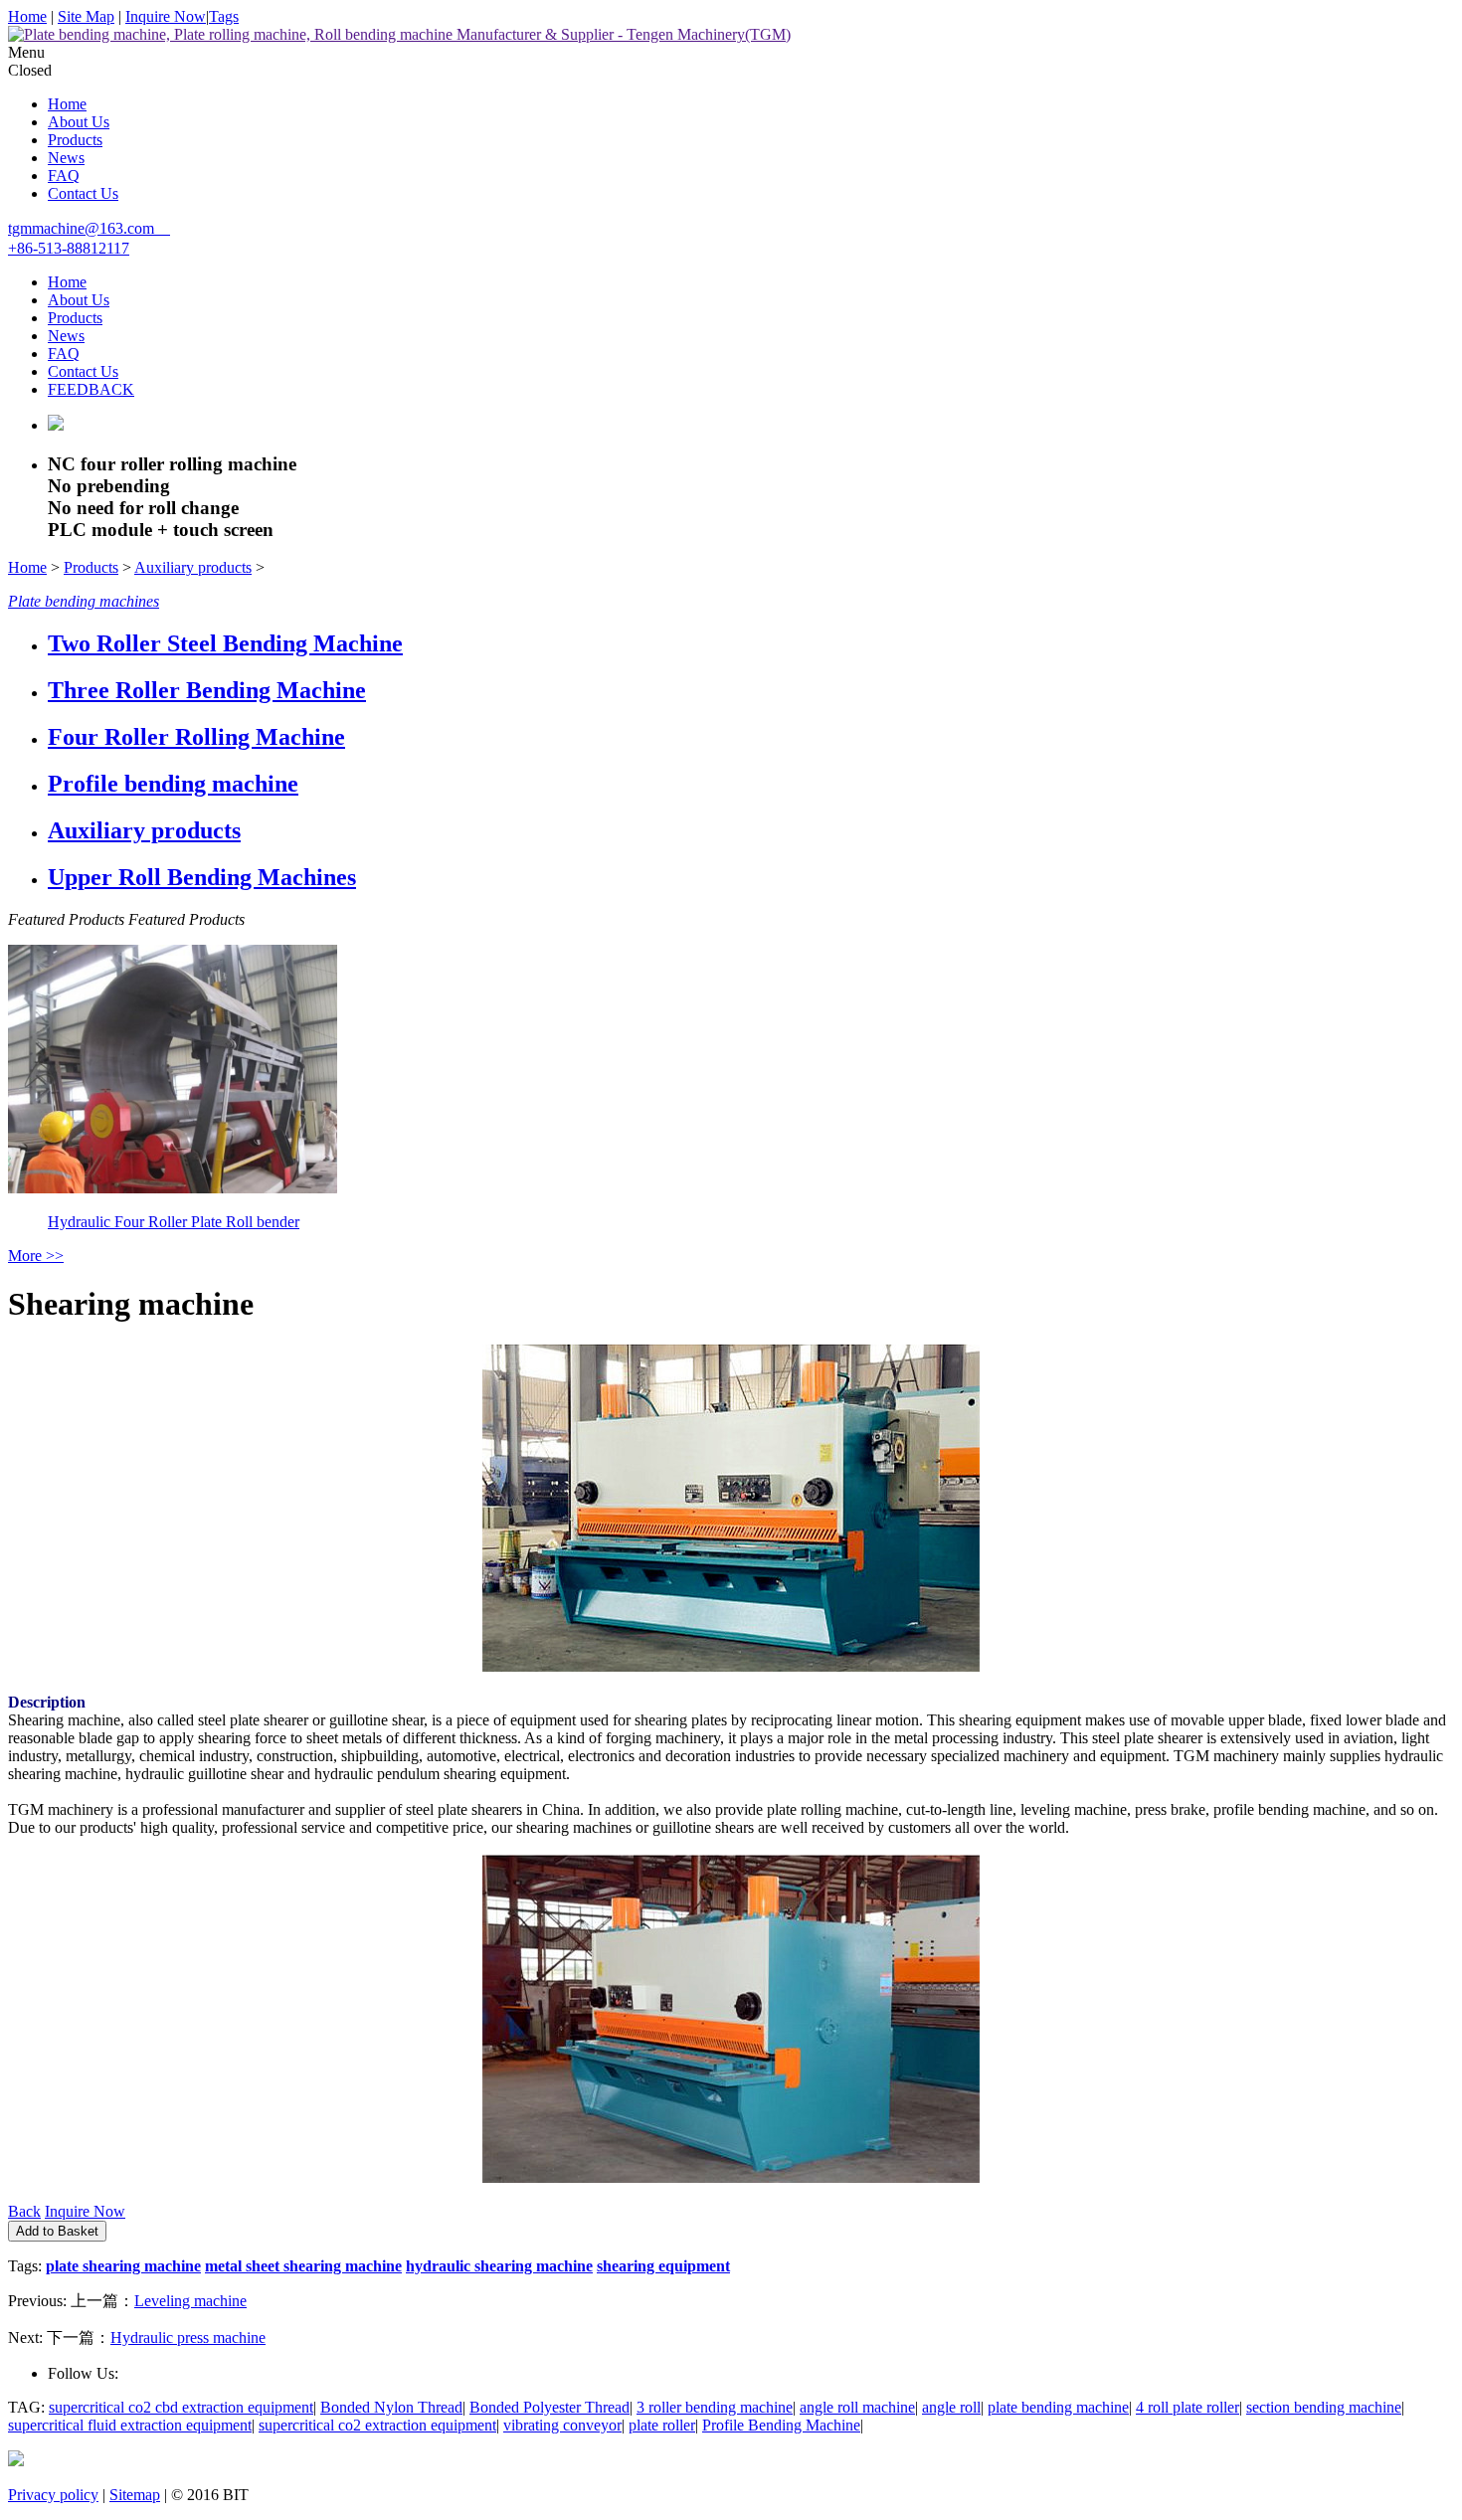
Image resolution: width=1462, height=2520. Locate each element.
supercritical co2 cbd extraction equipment (181, 2407)
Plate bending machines (84, 601)
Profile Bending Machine (781, 2425)
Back (24, 2211)
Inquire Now (166, 16)
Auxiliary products (193, 567)
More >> (36, 1256)
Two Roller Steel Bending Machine (225, 643)
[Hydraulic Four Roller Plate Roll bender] (173, 1188)
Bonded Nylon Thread (391, 2407)
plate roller (662, 2425)
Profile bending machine (173, 784)
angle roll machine (857, 2407)
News (66, 158)
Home (27, 16)
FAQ (64, 176)
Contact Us (83, 193)
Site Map (86, 16)
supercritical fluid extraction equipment (130, 2425)
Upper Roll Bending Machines (202, 877)
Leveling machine (190, 2301)
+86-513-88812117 (69, 248)
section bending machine (1324, 2407)
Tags (224, 16)
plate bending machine (1058, 2407)
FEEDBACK (91, 389)
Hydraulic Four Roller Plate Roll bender (174, 1222)
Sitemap (135, 2495)
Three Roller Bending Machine (207, 690)
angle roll (951, 2407)
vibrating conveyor (562, 2425)
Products (75, 140)
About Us (79, 122)
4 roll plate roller (1188, 2407)
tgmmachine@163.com (81, 228)
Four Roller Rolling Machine (196, 737)
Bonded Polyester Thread (549, 2407)
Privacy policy (53, 2495)
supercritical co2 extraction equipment (377, 2425)
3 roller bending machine (715, 2407)
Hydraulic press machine (188, 2338)
